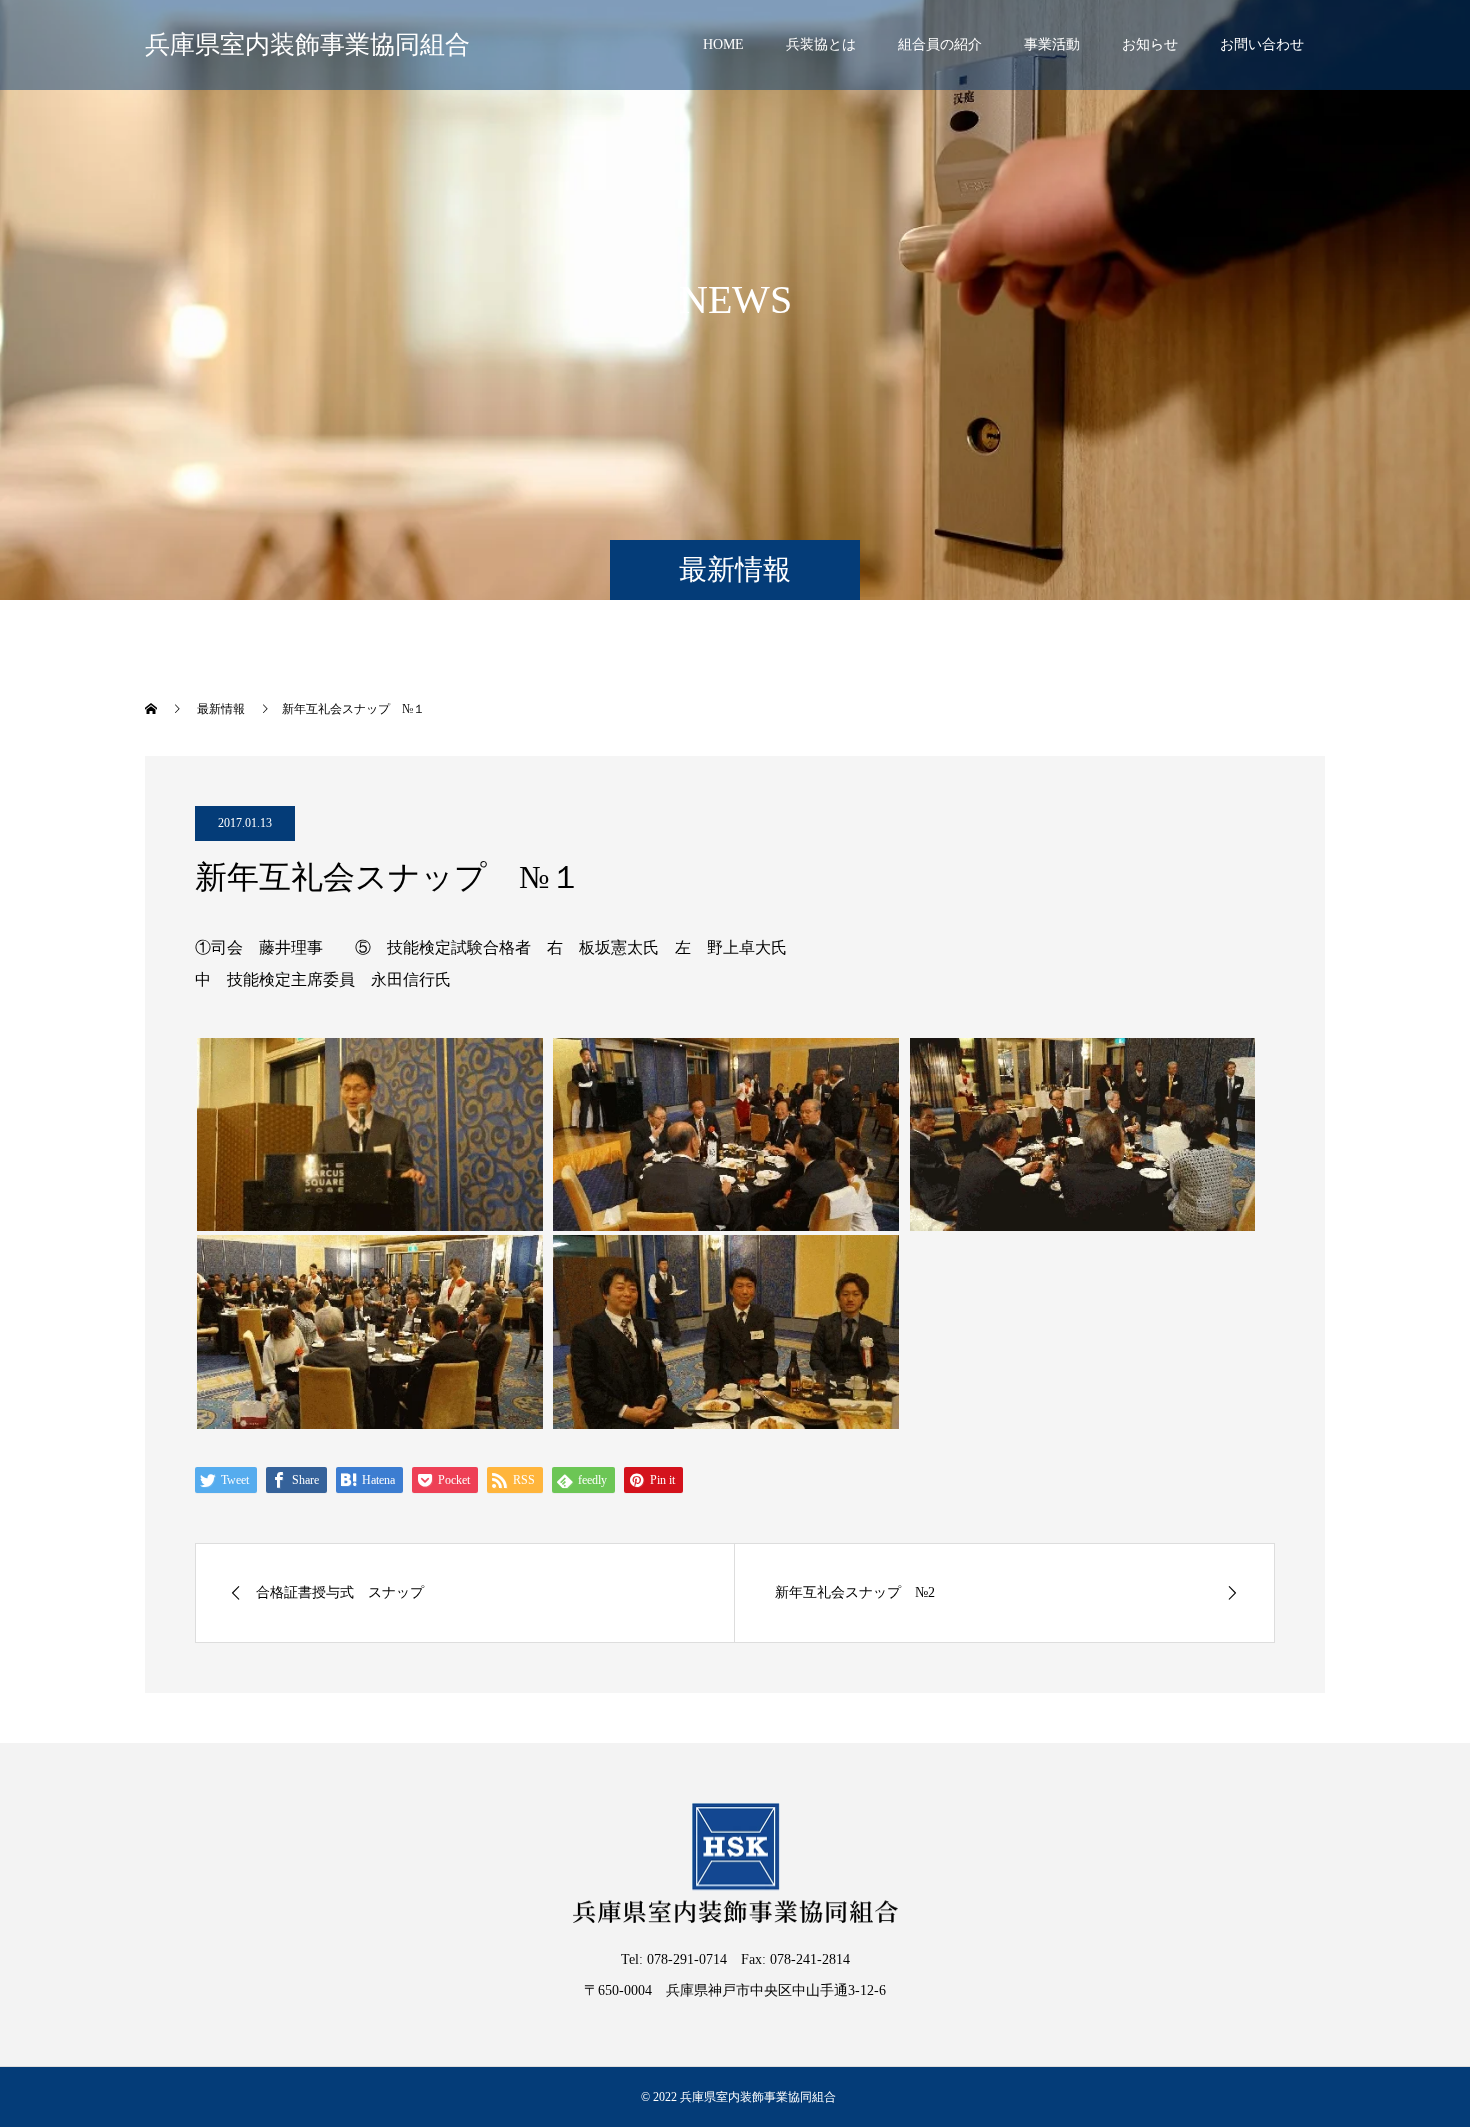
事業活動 (1052, 44)
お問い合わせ (1262, 44)
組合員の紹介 (940, 44)
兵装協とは (821, 44)
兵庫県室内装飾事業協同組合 (307, 44)
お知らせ (1150, 44)
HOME (723, 44)
